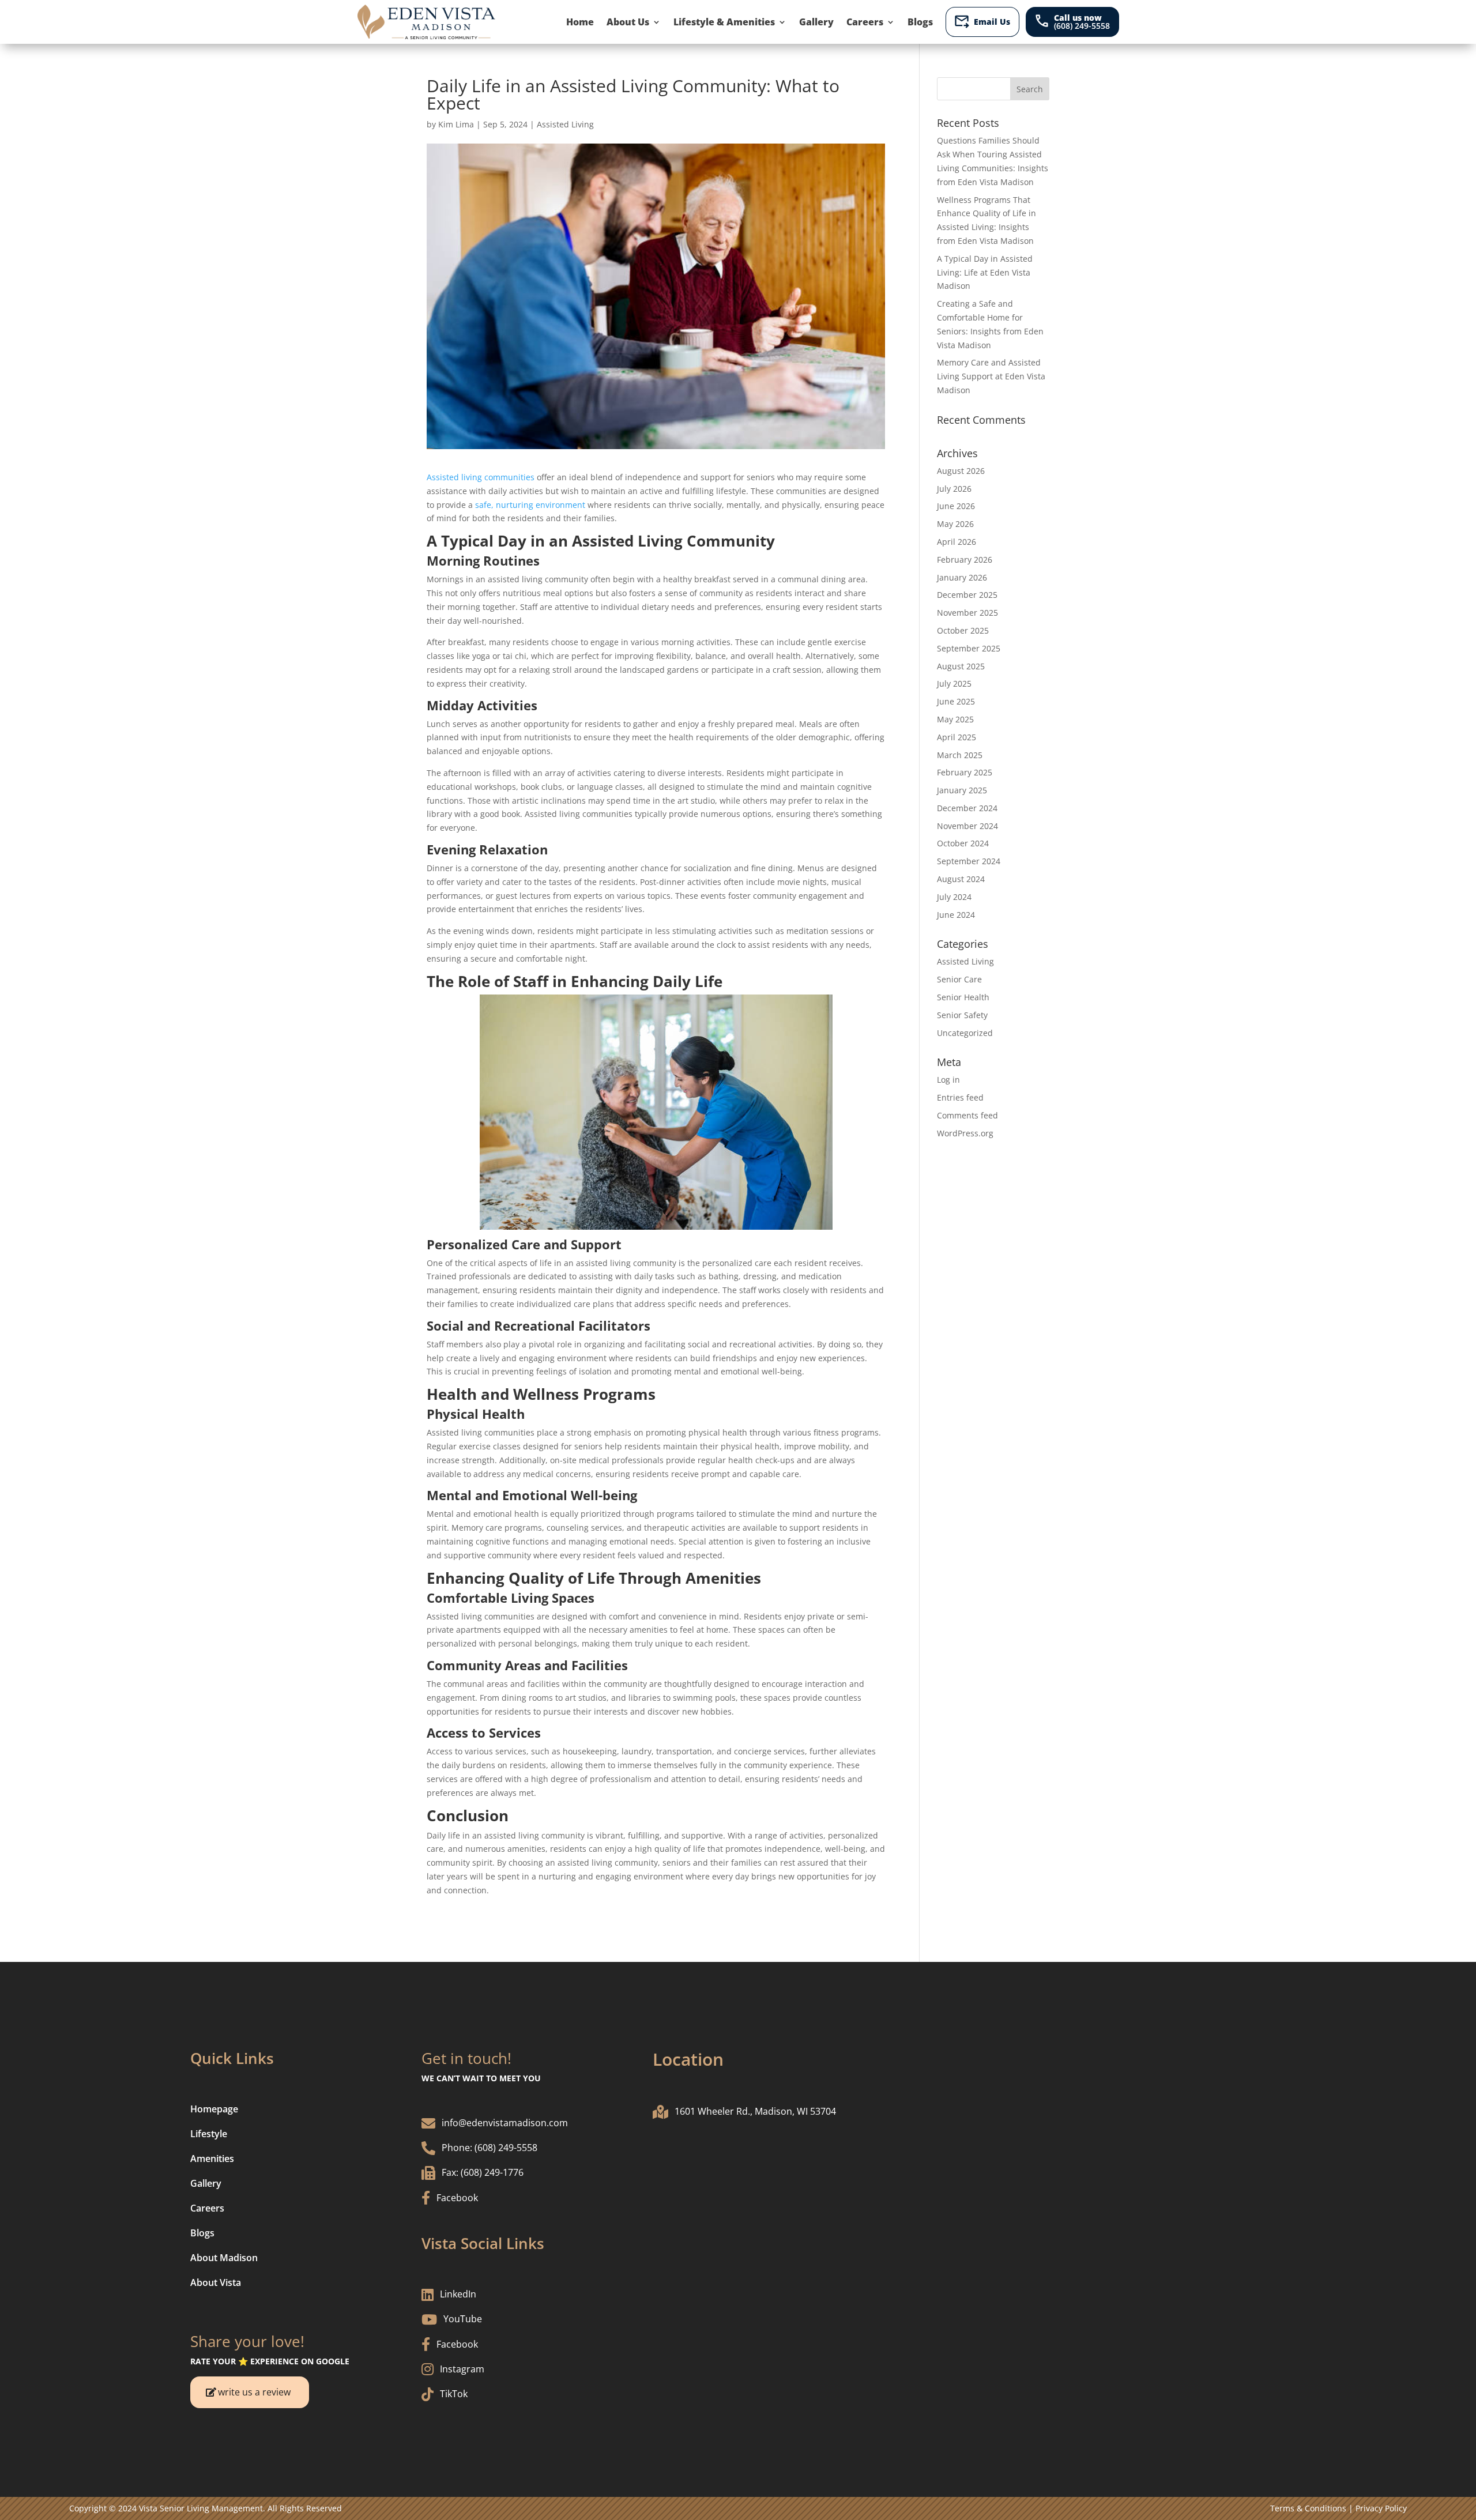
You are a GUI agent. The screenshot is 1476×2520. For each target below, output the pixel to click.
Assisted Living (565, 124)
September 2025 (969, 648)
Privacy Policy (1381, 2508)
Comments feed (967, 1115)
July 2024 (954, 897)
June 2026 (956, 506)
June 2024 (956, 915)
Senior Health (963, 997)
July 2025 (954, 683)
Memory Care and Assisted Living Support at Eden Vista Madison (991, 376)
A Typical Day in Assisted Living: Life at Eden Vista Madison (985, 272)
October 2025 (963, 630)
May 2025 (955, 719)
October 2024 (963, 843)
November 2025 (967, 613)
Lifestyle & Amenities (724, 22)
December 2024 (967, 808)
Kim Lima (456, 124)
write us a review (254, 2392)
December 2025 (967, 595)
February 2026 (965, 560)
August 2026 (961, 471)
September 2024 (969, 861)
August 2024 (961, 879)
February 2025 (965, 772)
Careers (865, 22)
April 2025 (957, 737)
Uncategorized (965, 1033)
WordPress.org (965, 1133)
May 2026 (955, 524)
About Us (628, 22)
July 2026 (954, 489)
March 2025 (960, 755)
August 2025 (961, 666)
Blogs (920, 22)
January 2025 (962, 790)
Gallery (816, 22)
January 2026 (962, 577)
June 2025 (956, 701)
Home (580, 22)
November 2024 (967, 826)
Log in (948, 1080)
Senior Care (959, 979)
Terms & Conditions (1308, 2508)
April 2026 (957, 542)
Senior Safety (962, 1015)
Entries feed (960, 1097)
